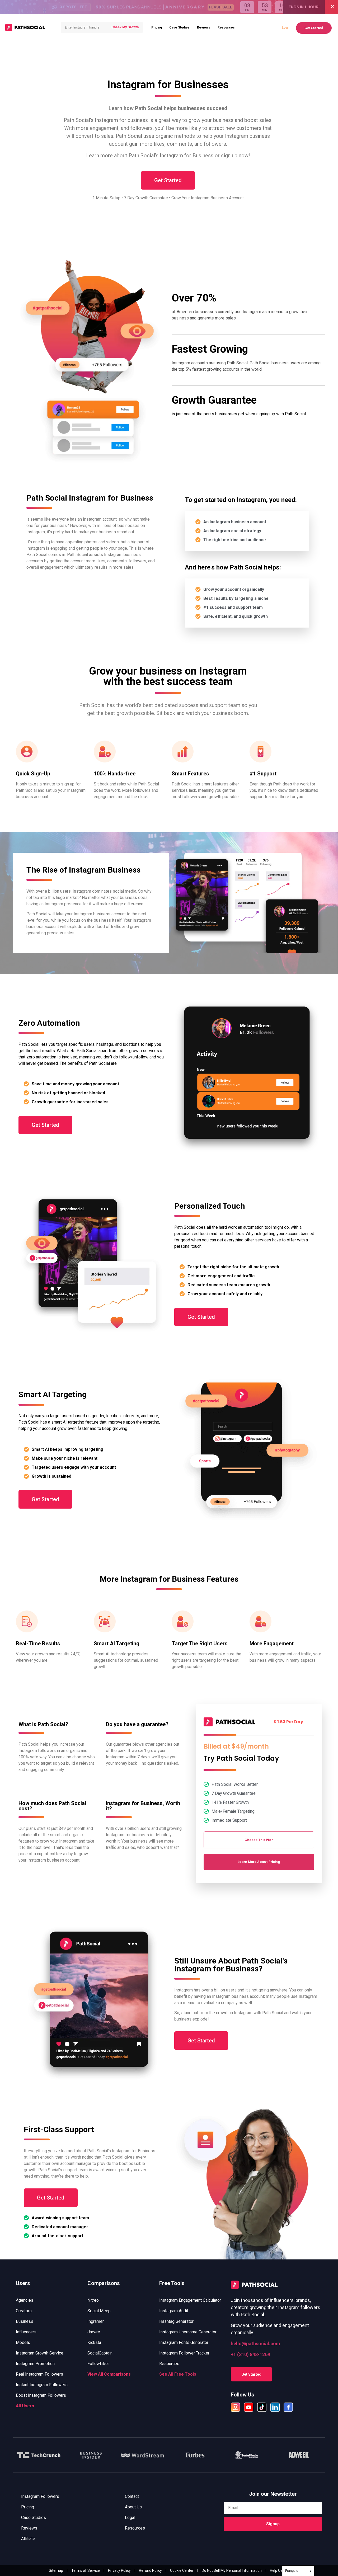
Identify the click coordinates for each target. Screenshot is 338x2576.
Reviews (204, 27)
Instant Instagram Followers (42, 2385)
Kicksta (94, 2342)
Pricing (157, 27)
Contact (132, 2496)
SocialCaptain (100, 2353)
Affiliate (28, 2539)
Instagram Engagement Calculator (190, 2300)
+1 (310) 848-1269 (250, 2354)
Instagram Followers (40, 2496)
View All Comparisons (109, 2374)
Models (23, 2342)
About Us (133, 2507)
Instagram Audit (174, 2311)
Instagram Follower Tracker (184, 2353)
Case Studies (179, 27)
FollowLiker (98, 2364)
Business (25, 2321)
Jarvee (94, 2332)
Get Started (314, 28)
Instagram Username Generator (188, 2332)
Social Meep (99, 2311)
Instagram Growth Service (40, 2353)
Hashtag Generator (176, 2321)
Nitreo (93, 2300)
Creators (24, 2311)
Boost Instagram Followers (41, 2395)
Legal (130, 2518)
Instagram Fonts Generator (184, 2342)
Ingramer (96, 2321)
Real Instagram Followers (39, 2374)
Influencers (26, 2332)
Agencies (25, 2300)
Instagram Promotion (35, 2364)
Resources (226, 27)
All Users (25, 2406)
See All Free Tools (178, 2374)
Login (286, 27)
